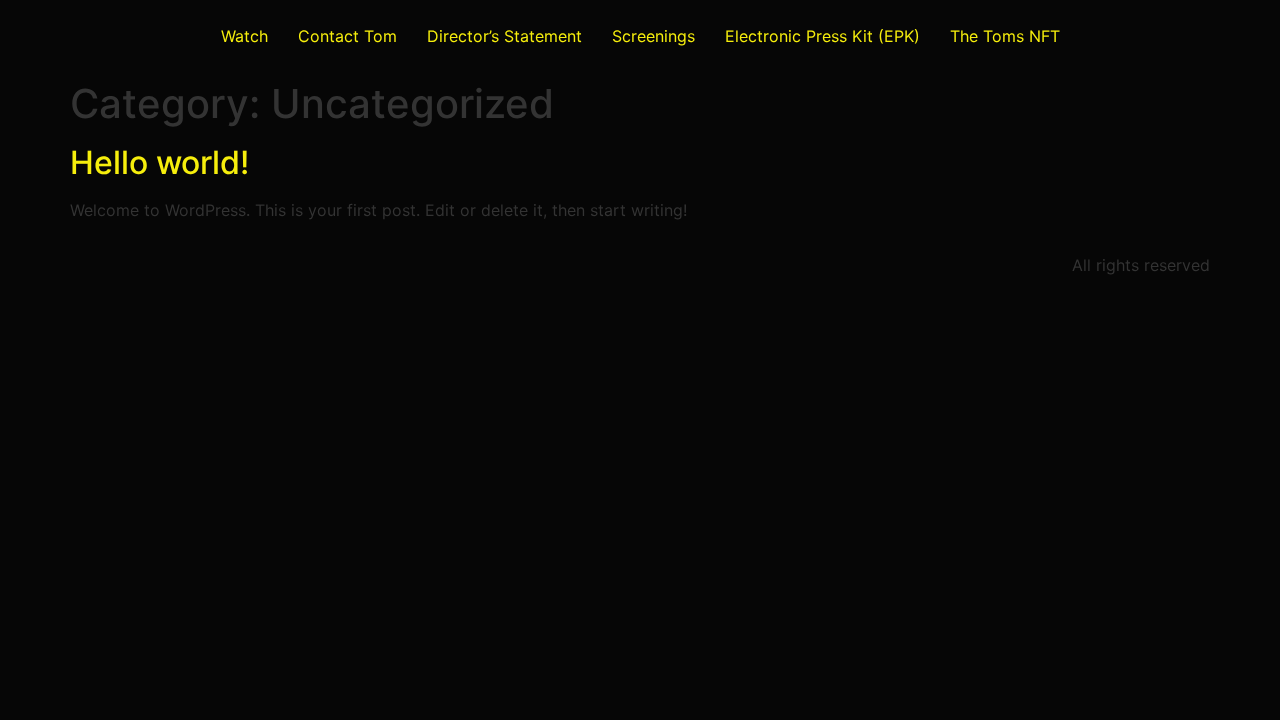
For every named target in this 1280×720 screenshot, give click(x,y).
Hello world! (159, 162)
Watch (244, 36)
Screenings (653, 36)
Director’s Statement (504, 36)
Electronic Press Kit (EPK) (822, 36)
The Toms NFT (1005, 36)
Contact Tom (347, 36)
